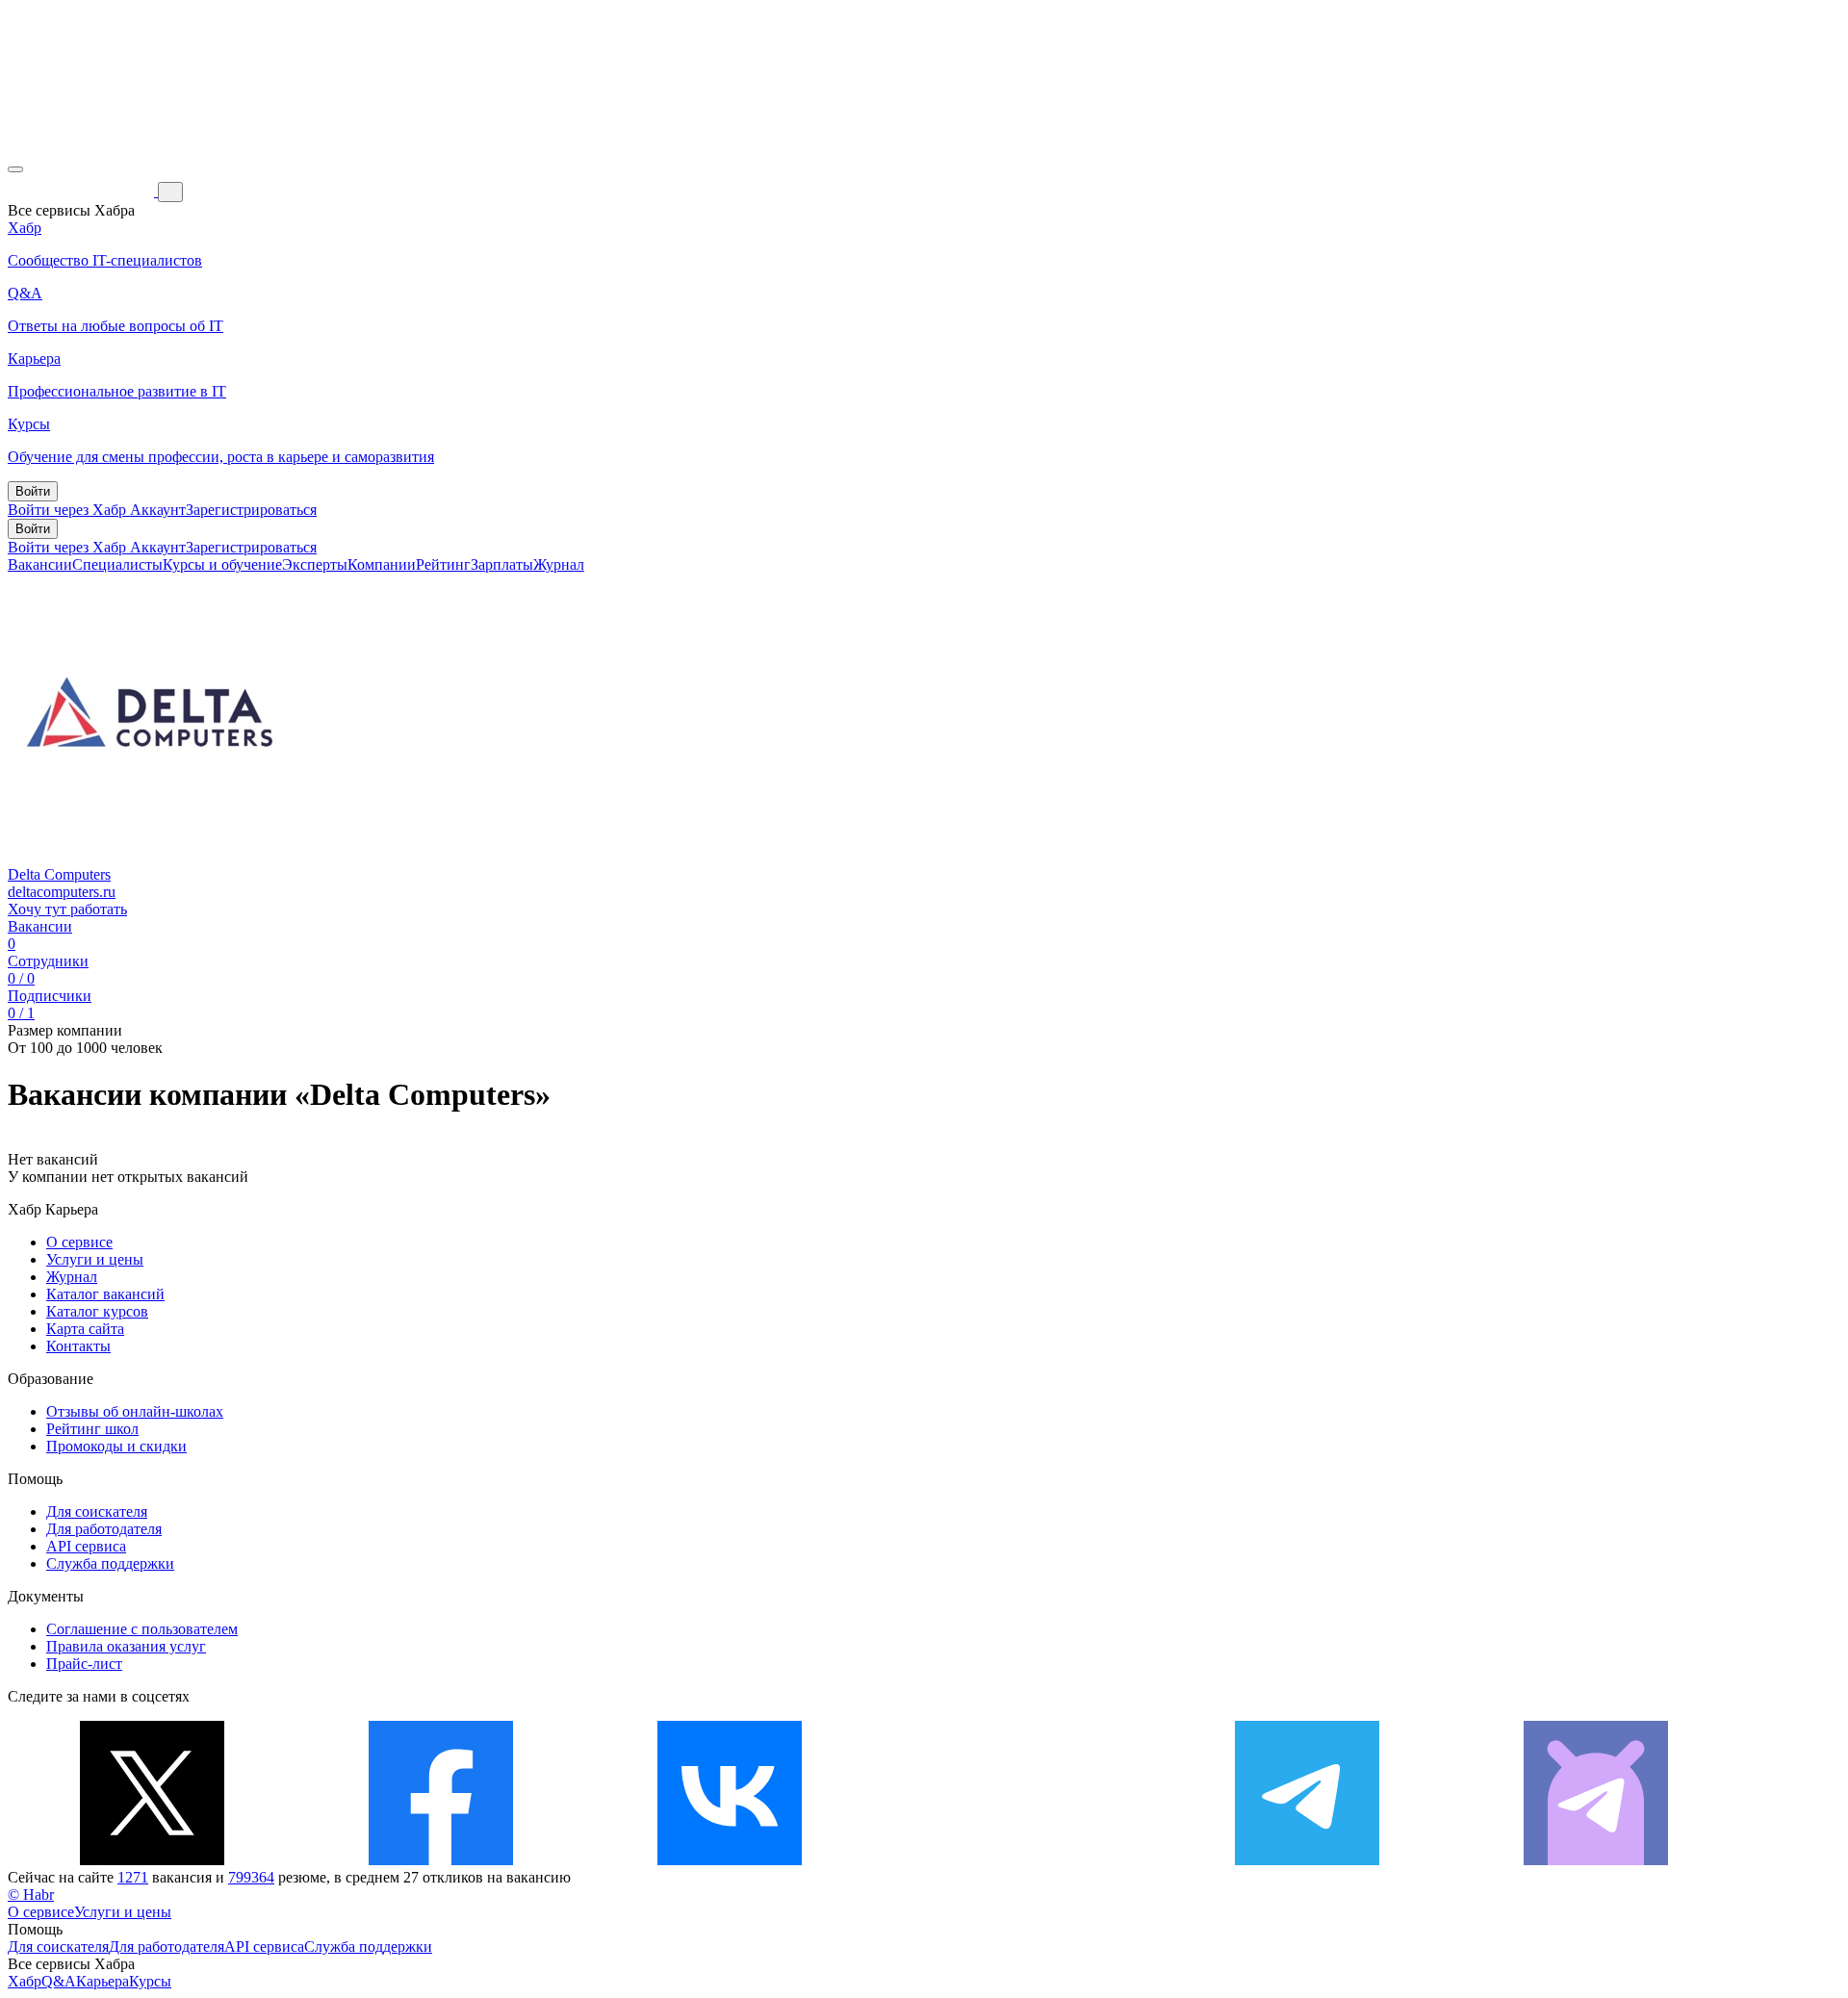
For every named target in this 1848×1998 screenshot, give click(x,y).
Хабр (25, 1981)
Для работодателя (104, 1529)
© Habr (31, 1895)
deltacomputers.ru (62, 892)
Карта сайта (85, 1329)
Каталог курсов (97, 1311)
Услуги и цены (95, 1259)
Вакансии (40, 564)
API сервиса (86, 1546)
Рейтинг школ (92, 1429)
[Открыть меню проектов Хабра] (15, 169)
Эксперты (315, 564)
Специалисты (117, 564)
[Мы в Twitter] (152, 1860)
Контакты (78, 1346)
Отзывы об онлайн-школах (135, 1411)
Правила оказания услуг (126, 1646)
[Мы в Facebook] (441, 1860)
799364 (251, 1877)
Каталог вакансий (105, 1294)
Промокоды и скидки (116, 1446)
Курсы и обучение (222, 564)
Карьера (103, 1981)
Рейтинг (443, 564)
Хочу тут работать (67, 909)
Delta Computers (59, 874)
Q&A (59, 1981)
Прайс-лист (84, 1664)
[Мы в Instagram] (1018, 1860)
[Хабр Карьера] (83, 191)
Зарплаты (502, 564)
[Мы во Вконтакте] (730, 1860)
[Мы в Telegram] (1307, 1860)
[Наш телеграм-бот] (1596, 1860)
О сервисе (79, 1242)
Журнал (559, 564)
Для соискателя (97, 1511)
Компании (382, 564)
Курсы (150, 1981)
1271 (133, 1877)
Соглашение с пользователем (142, 1629)
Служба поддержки (110, 1563)
